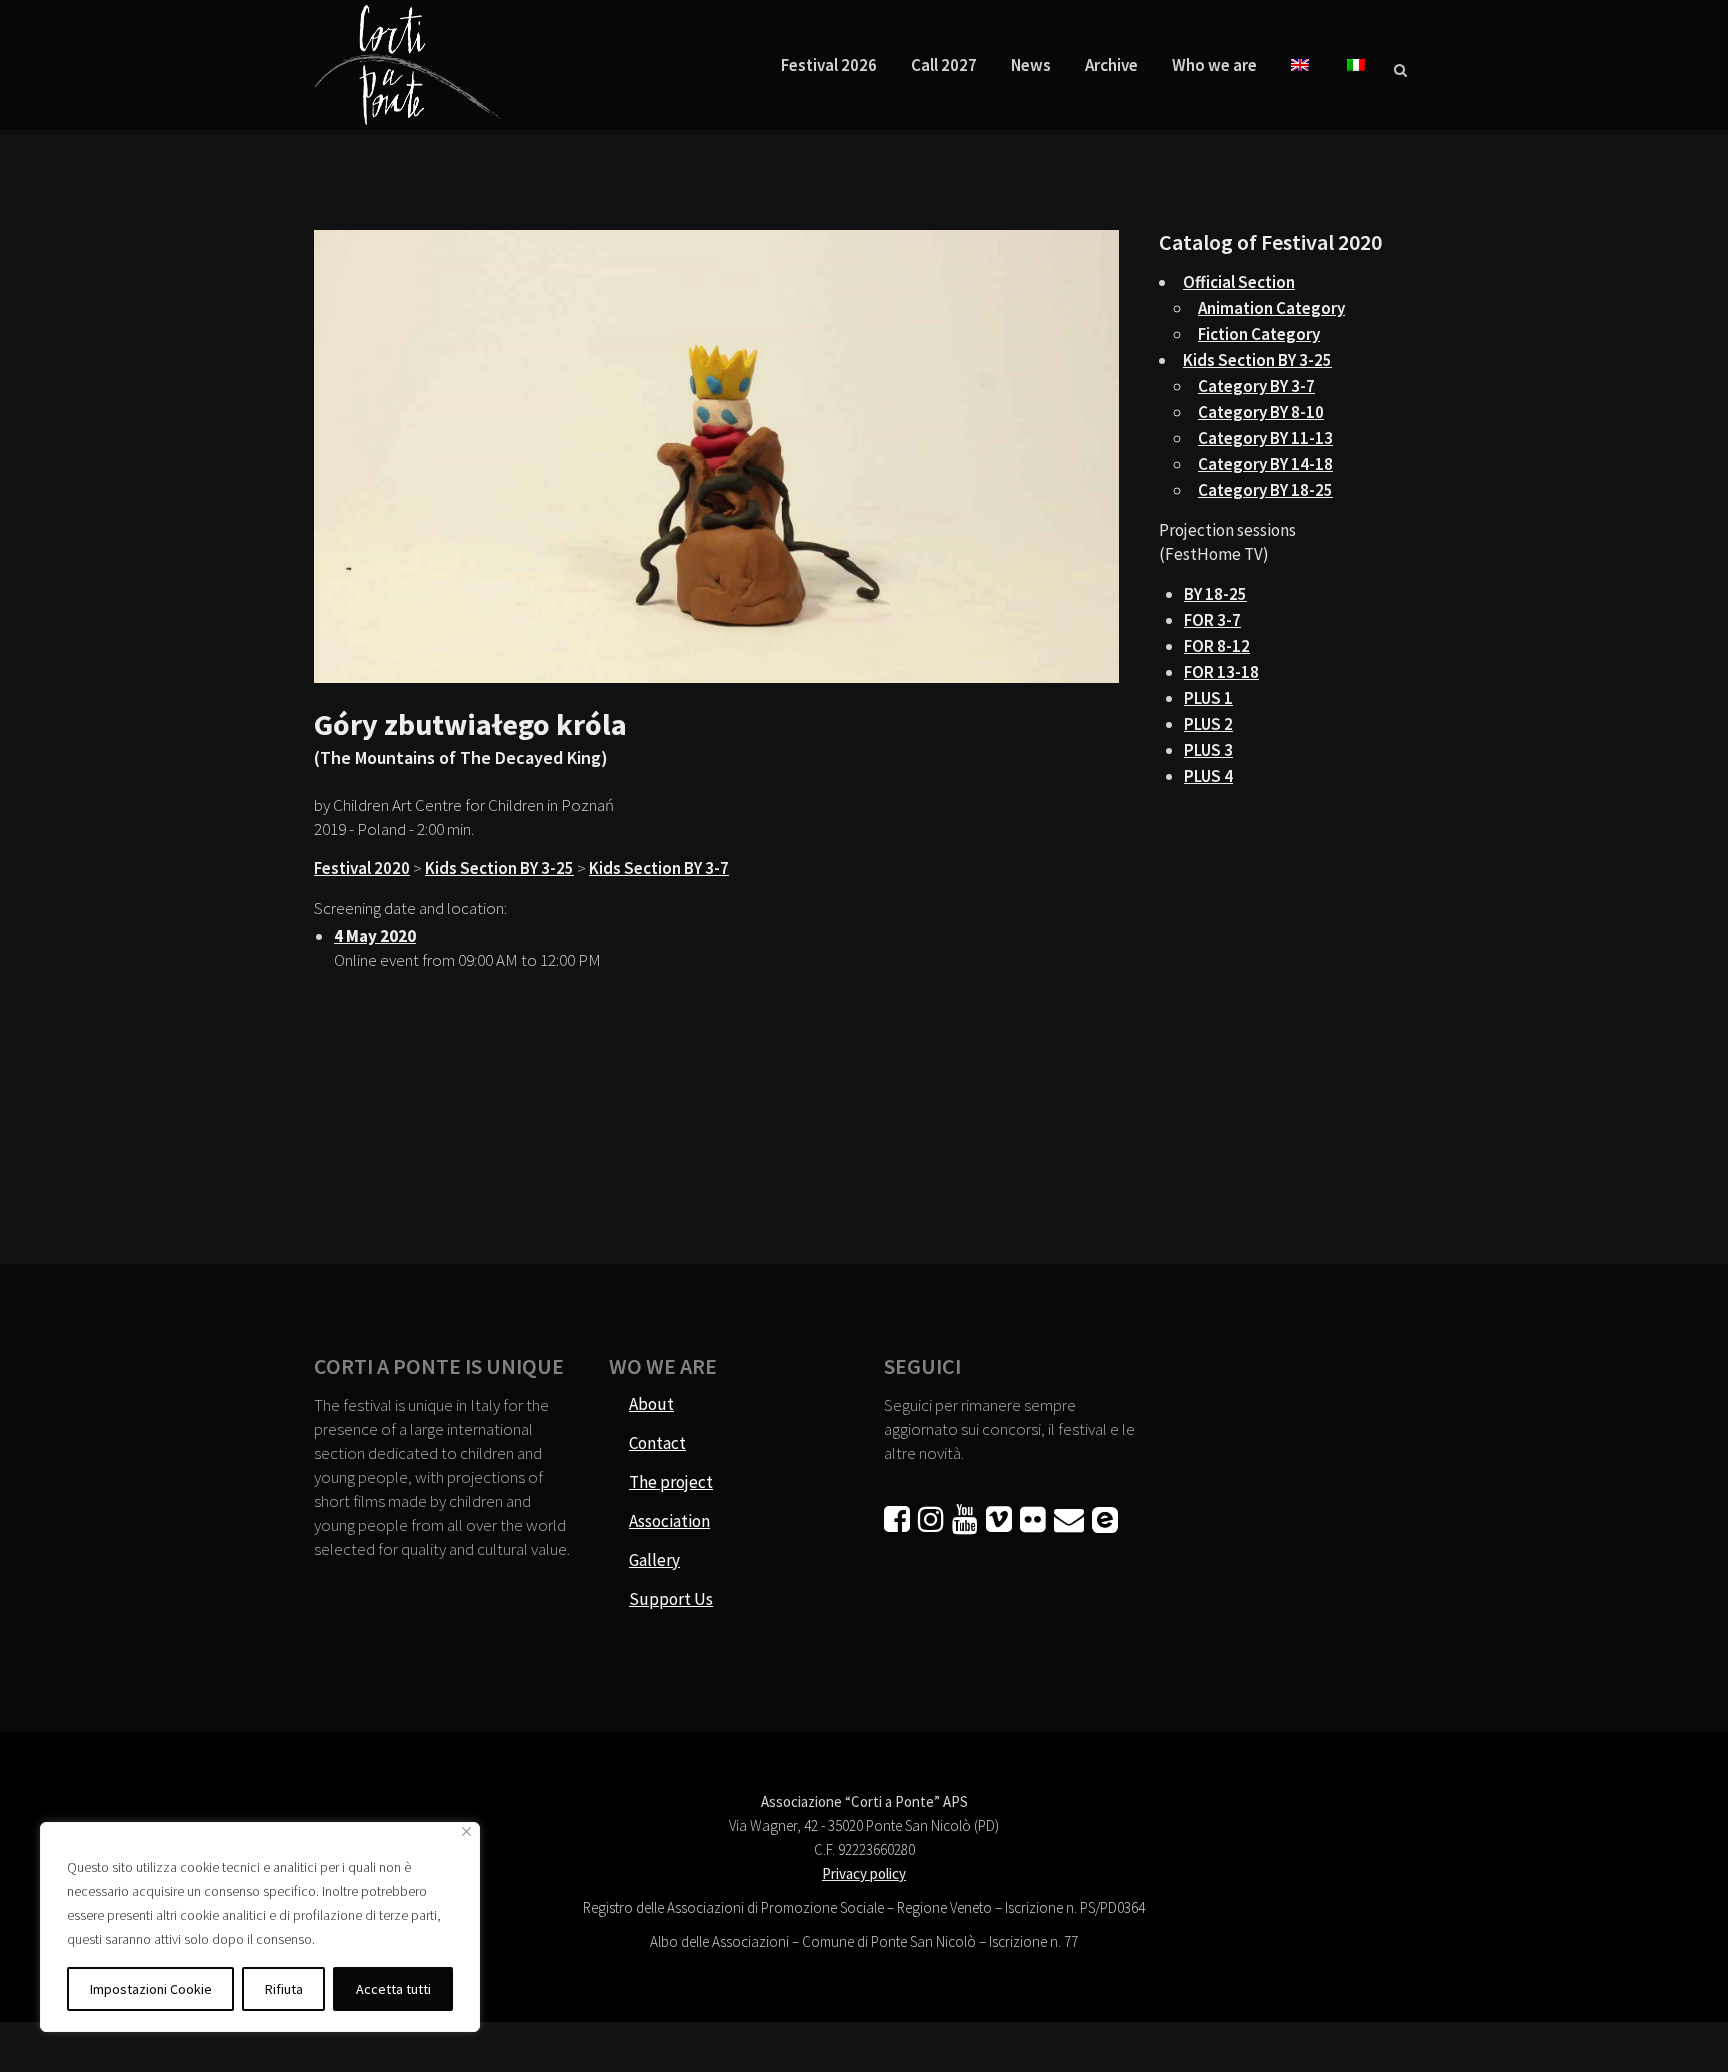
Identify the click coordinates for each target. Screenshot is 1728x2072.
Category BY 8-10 (1261, 412)
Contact (657, 1443)
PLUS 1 (1208, 698)
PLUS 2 (1208, 724)
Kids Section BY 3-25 (499, 868)
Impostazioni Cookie (151, 1989)
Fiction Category (1259, 334)
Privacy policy (864, 1873)
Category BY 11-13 (1265, 438)
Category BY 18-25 (1265, 490)
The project (671, 1482)
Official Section (1239, 282)
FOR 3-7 (1212, 620)
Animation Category (1271, 308)
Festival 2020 (362, 868)
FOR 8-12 (1217, 646)
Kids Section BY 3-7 (659, 868)
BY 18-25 (1215, 594)
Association (669, 1521)
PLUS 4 (1208, 776)
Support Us (671, 1599)
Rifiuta (284, 1989)
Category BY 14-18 (1265, 464)
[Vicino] (466, 1831)
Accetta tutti (393, 1989)
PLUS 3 (1208, 750)
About (651, 1404)
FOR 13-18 (1221, 672)
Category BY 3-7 (1256, 386)
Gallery (654, 1560)
